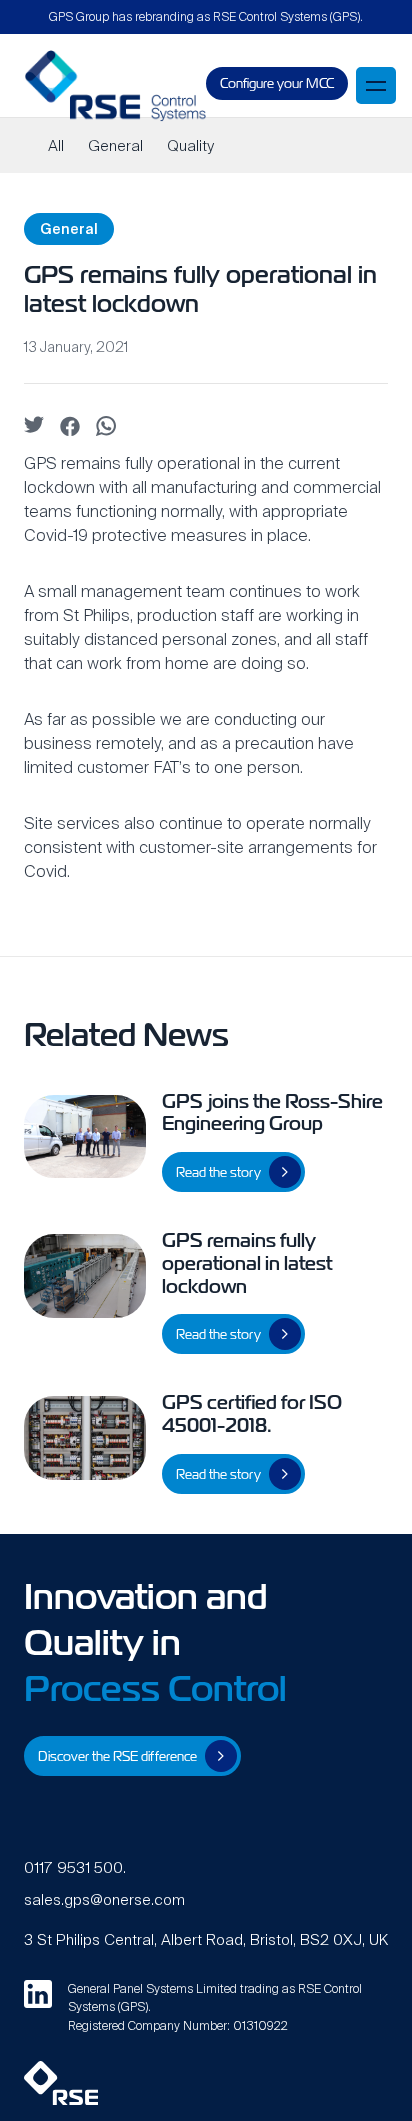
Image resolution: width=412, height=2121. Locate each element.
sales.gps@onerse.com (104, 1899)
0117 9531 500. (75, 1867)
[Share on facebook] (70, 431)
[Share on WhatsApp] (106, 430)
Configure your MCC (277, 83)
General (115, 145)
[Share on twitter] (34, 427)
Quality (190, 145)
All (56, 145)
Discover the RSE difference (117, 1756)
